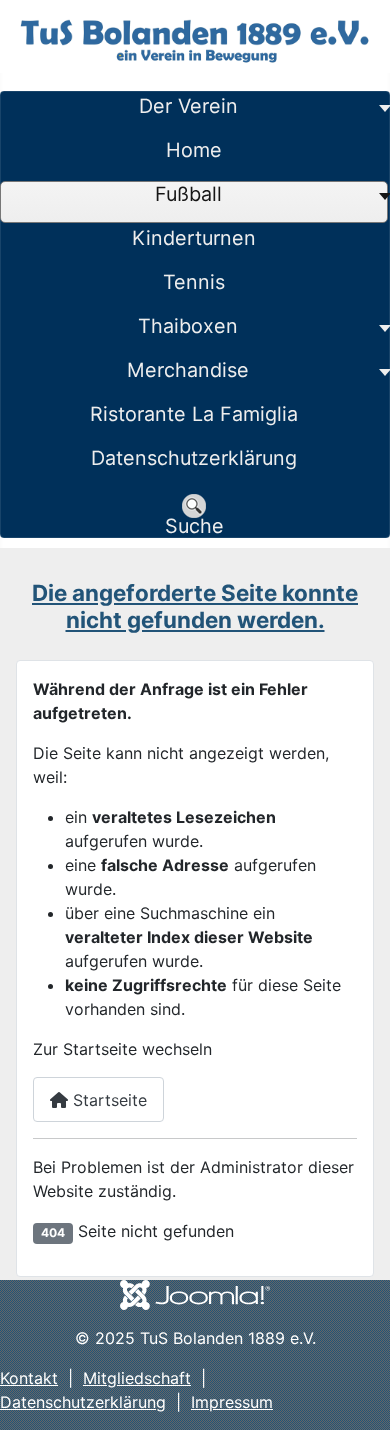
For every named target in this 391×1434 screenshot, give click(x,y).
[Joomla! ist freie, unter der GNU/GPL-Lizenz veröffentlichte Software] (195, 1293)
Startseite (107, 1100)
